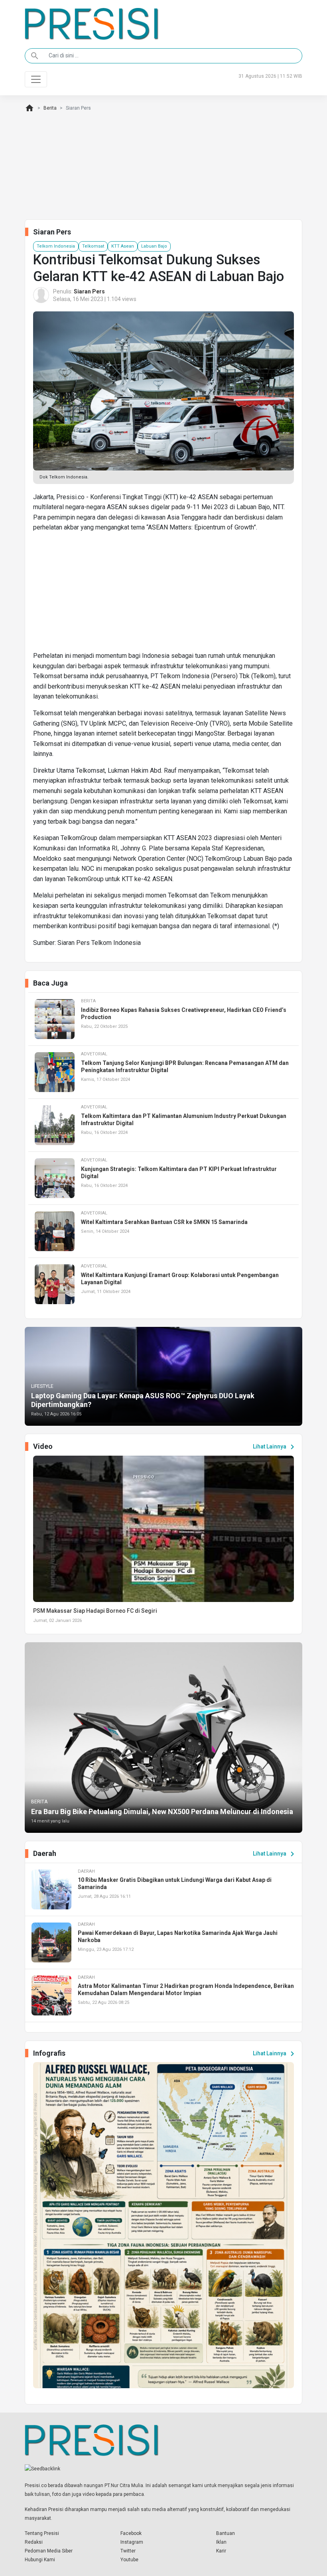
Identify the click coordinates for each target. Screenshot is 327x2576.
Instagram (132, 2542)
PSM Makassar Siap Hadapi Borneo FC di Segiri (95, 1611)
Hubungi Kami (40, 2560)
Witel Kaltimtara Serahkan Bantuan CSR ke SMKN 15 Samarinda (164, 1222)
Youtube (129, 2560)
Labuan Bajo (154, 246)
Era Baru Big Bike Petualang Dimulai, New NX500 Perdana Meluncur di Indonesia (162, 1811)
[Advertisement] (163, 595)
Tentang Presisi (42, 2533)
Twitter (128, 2551)
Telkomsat (93, 246)
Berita (50, 108)
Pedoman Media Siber (49, 2551)
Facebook (131, 2533)
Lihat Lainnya (275, 1447)
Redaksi (34, 2542)
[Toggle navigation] (36, 79)
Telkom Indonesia (56, 246)
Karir (221, 2551)
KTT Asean (123, 246)
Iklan (221, 2542)
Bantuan (226, 2533)
